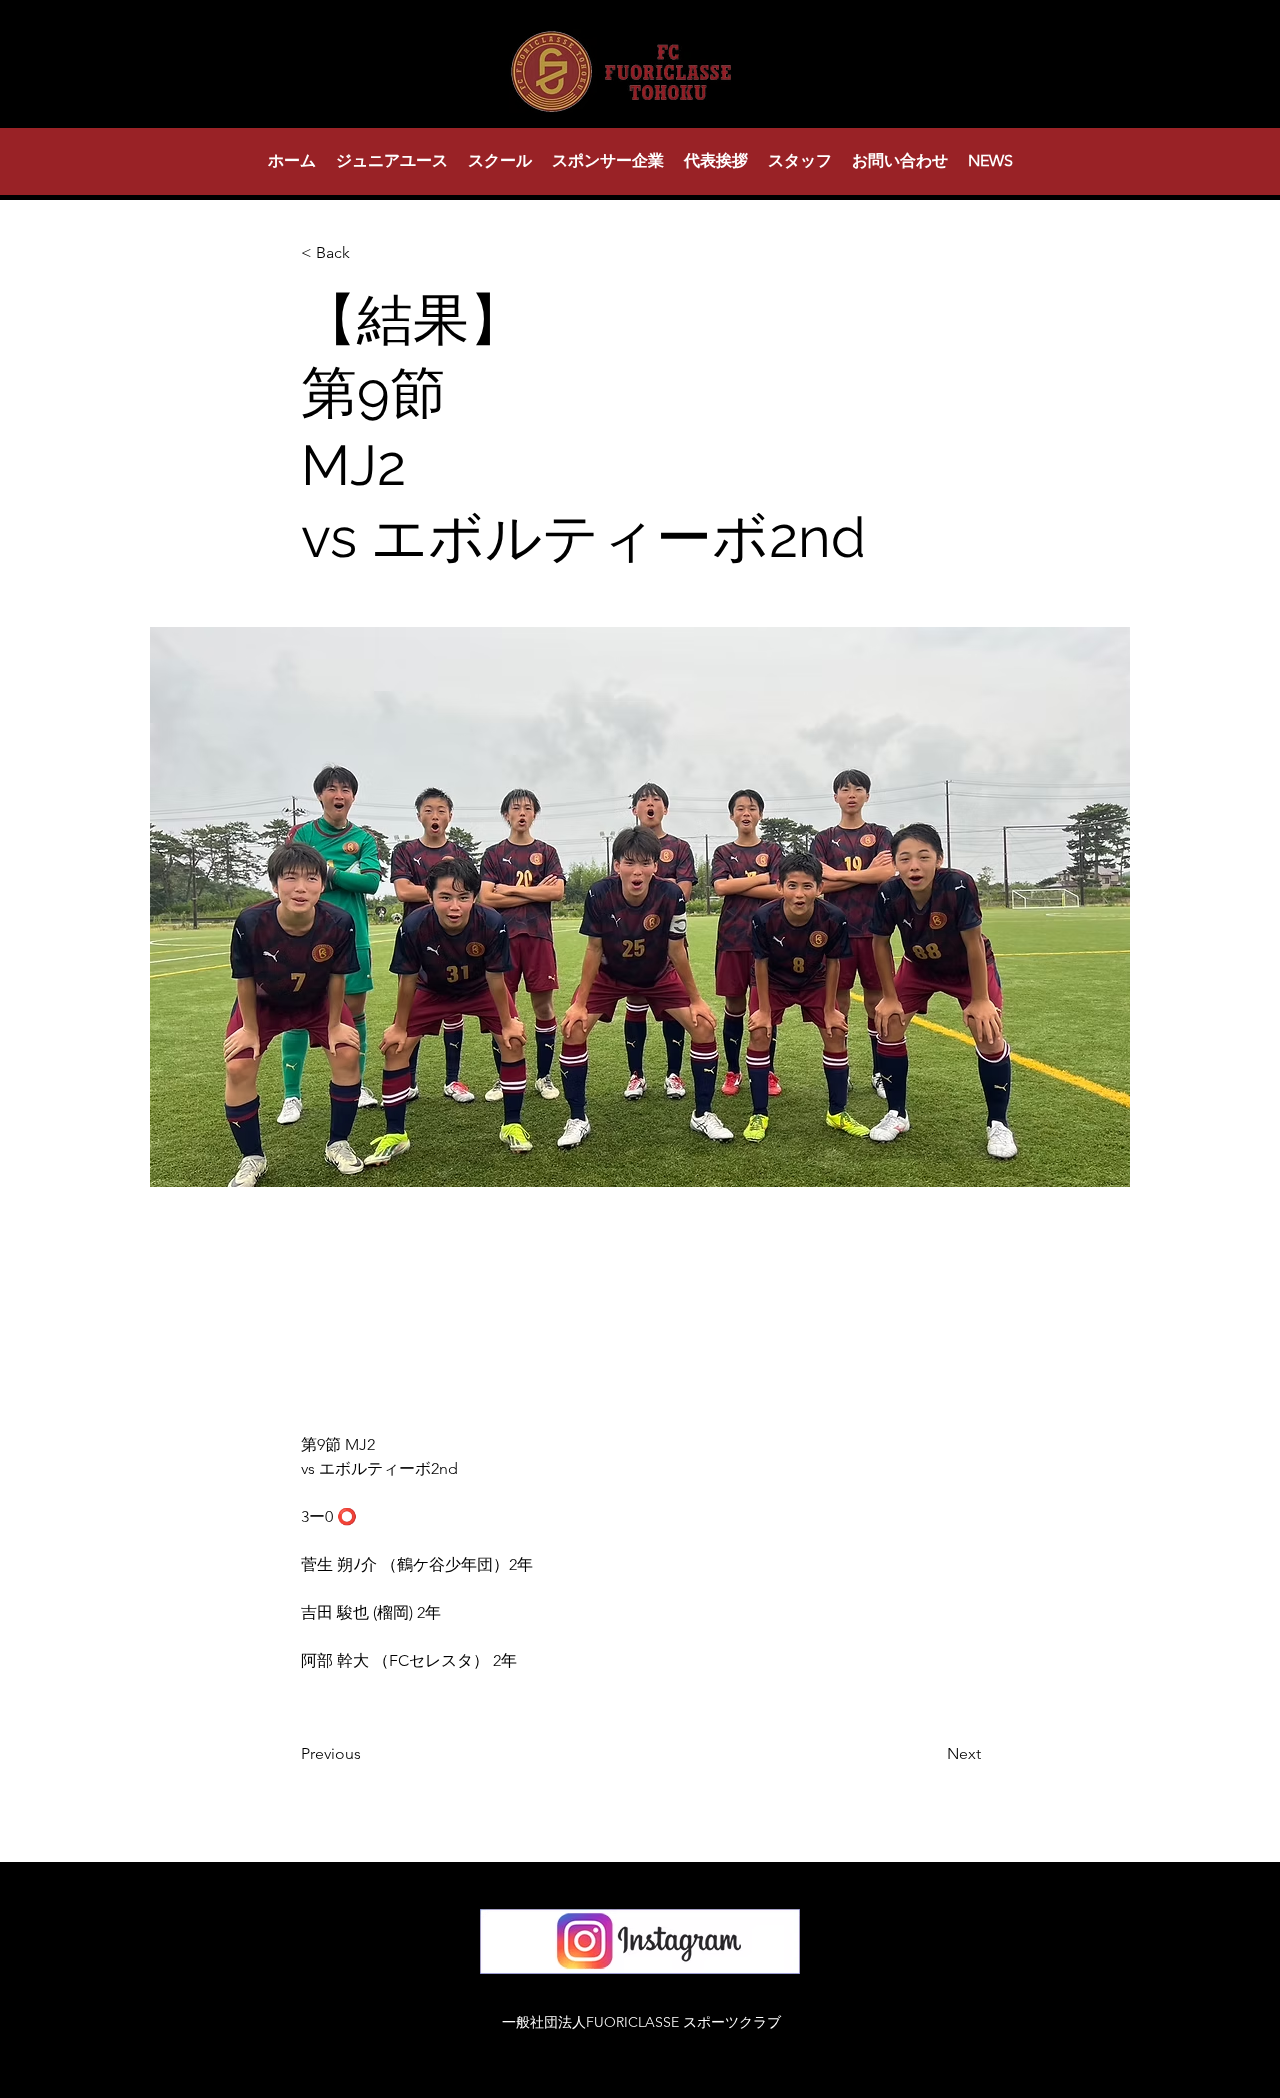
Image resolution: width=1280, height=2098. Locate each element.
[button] (392, 161)
